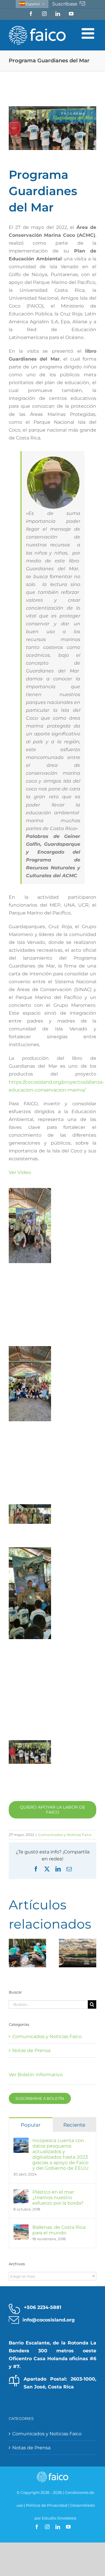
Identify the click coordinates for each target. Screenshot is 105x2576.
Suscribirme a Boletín (40, 2098)
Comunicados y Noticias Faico (65, 1835)
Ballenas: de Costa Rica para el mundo (59, 2230)
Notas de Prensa (31, 2050)
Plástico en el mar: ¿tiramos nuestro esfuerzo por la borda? (58, 2198)
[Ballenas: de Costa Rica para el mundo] (21, 2228)
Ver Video (20, 1172)
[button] (13, 1953)
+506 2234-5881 (43, 2307)
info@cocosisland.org (49, 2320)
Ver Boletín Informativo (36, 2075)
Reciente (74, 2125)
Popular (31, 2125)
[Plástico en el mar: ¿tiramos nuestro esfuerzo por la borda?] (21, 2193)
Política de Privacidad (47, 2505)
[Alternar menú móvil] (89, 33)
